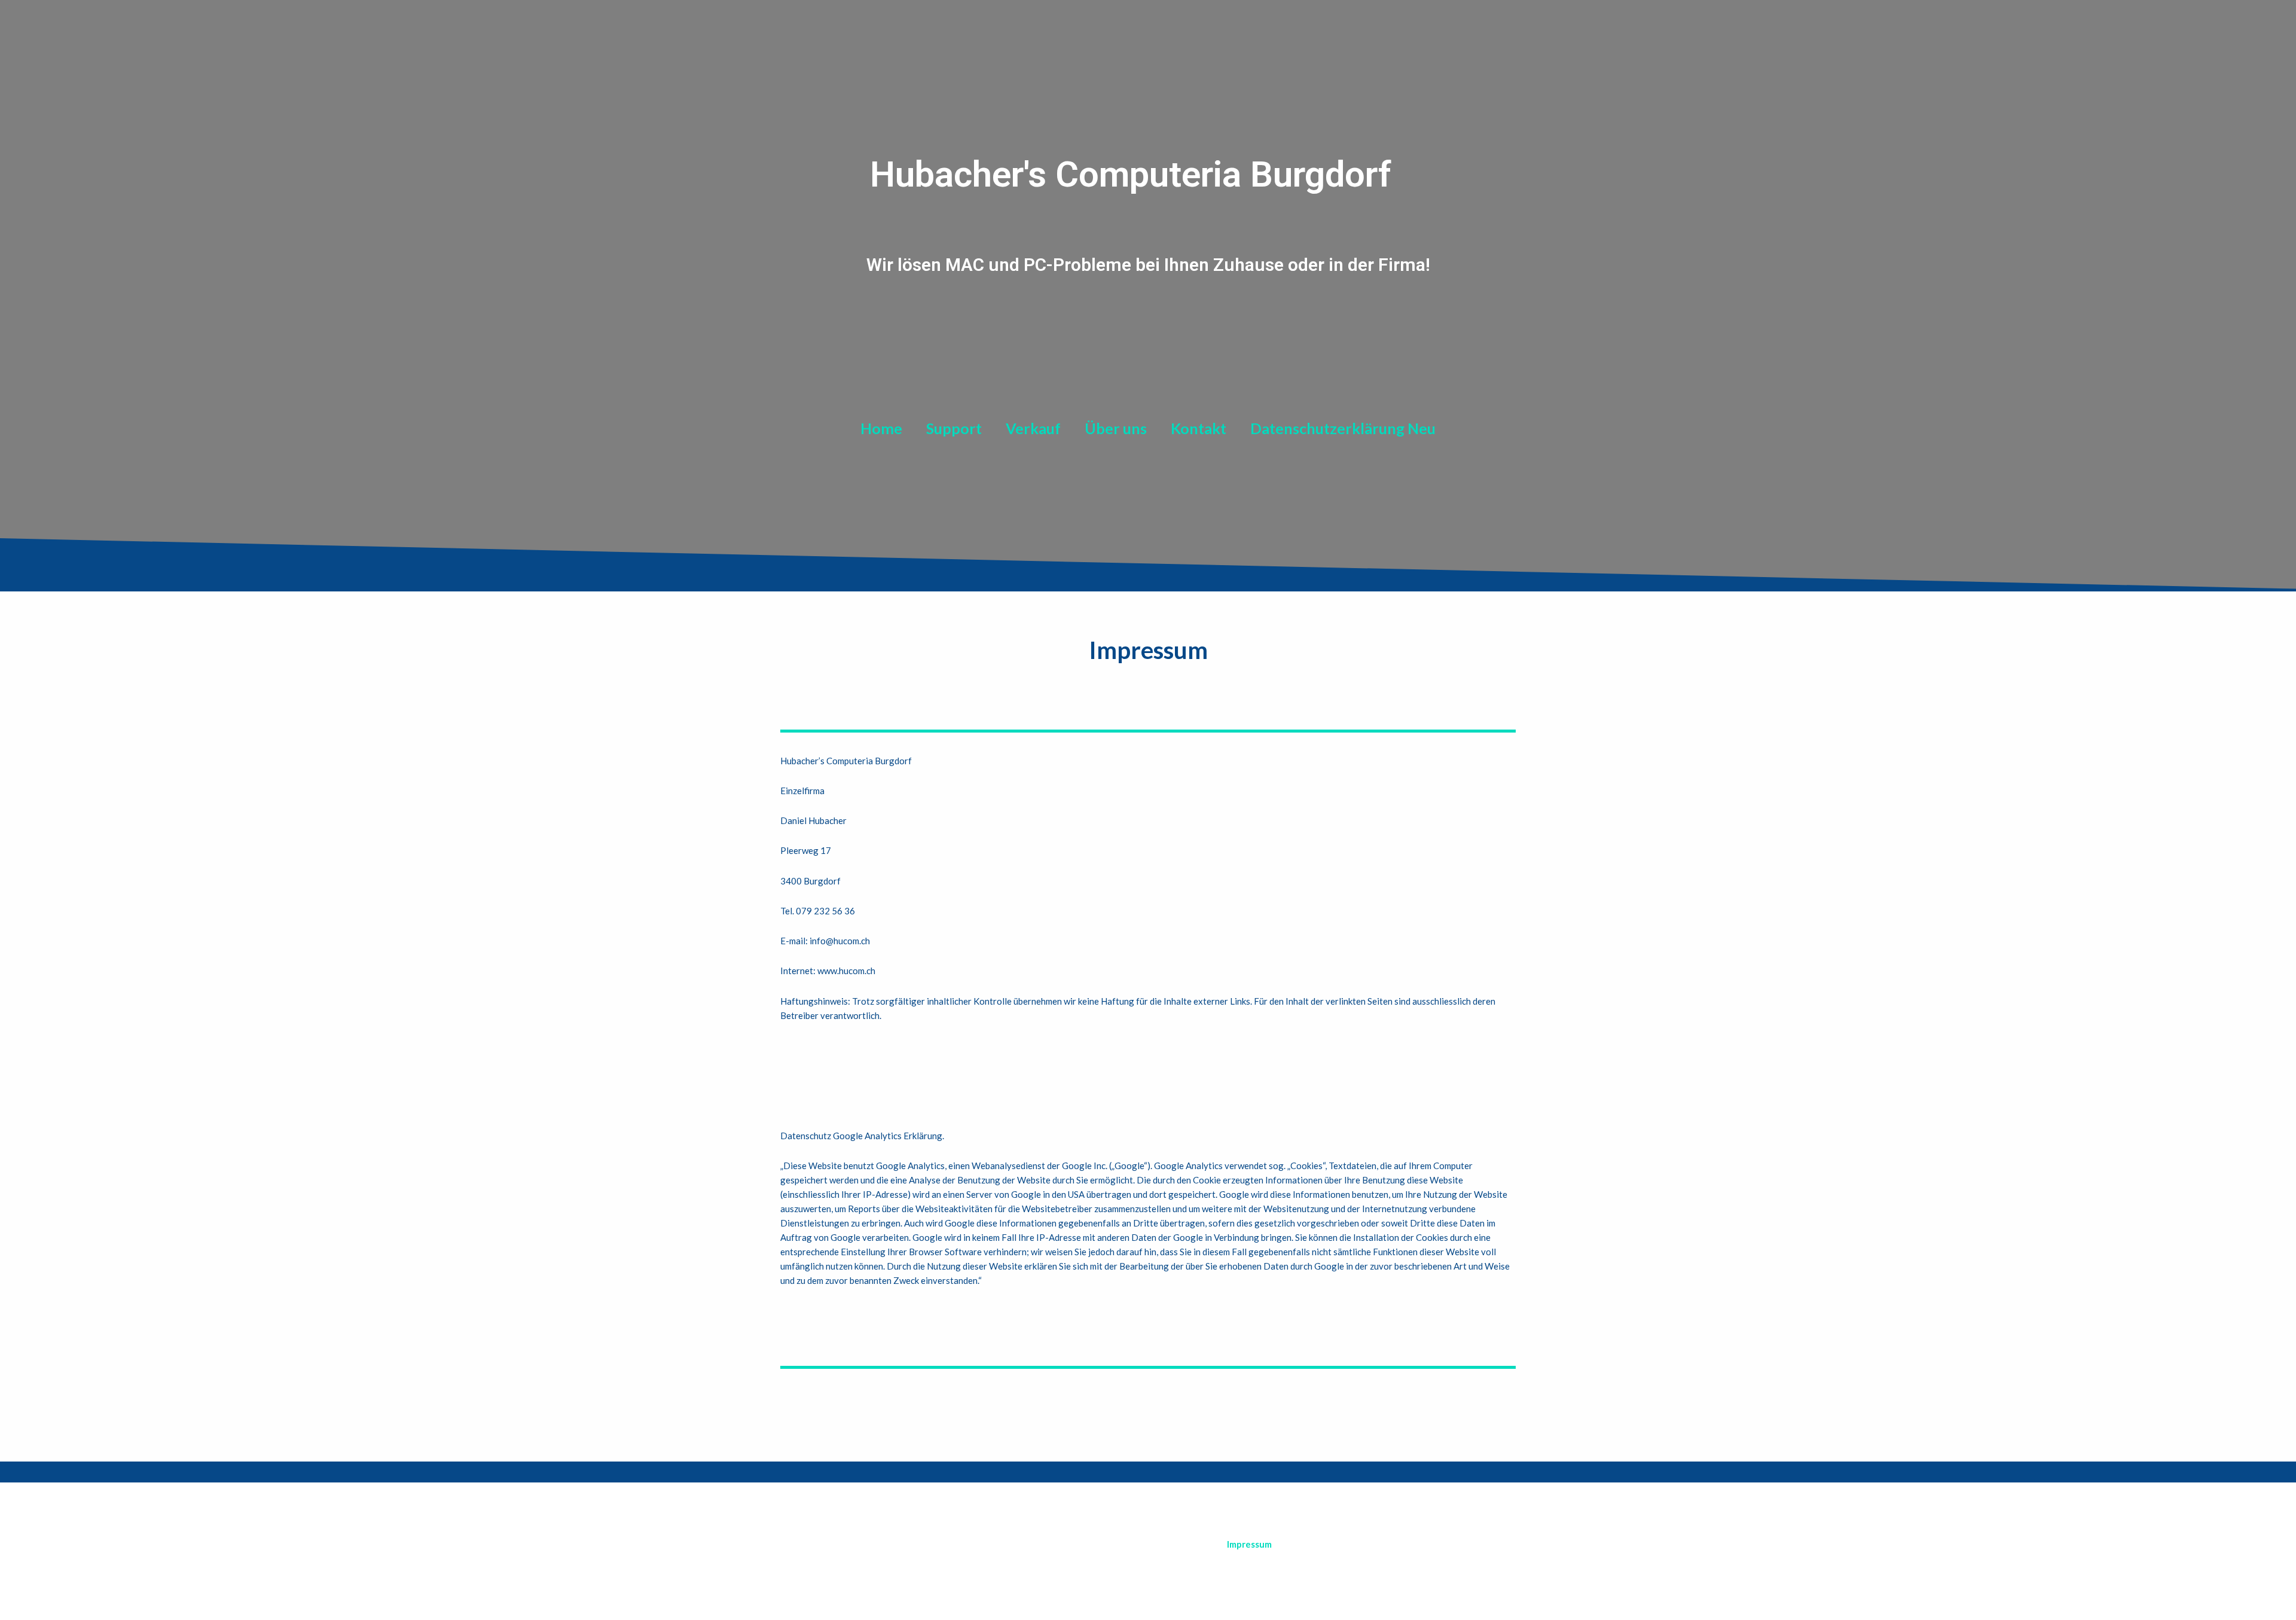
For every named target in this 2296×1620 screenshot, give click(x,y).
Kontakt (1199, 428)
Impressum (1249, 1544)
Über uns (1116, 428)
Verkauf (1033, 428)
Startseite (1181, 1544)
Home (881, 428)
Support (954, 428)
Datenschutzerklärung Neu (1343, 428)
